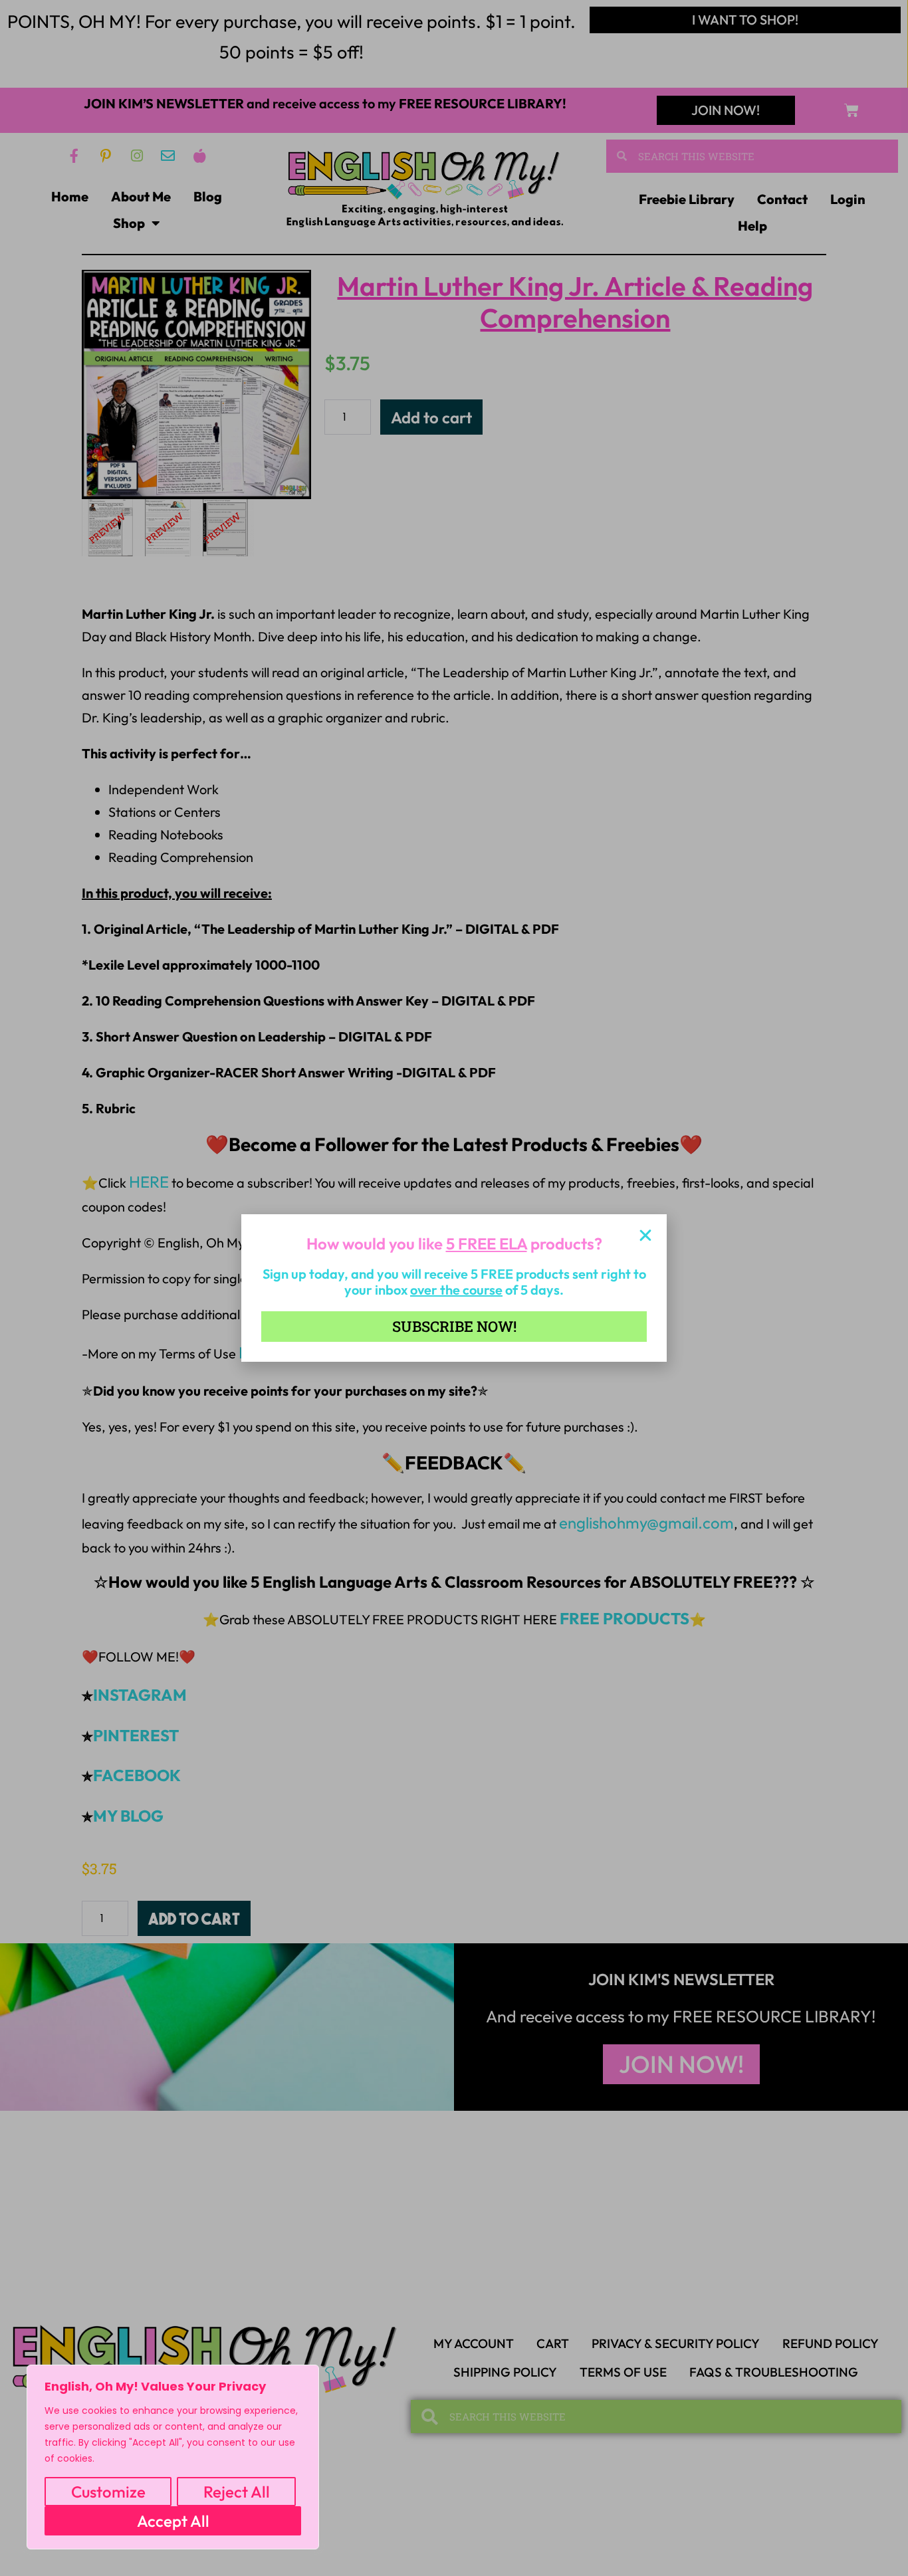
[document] (454, 1288)
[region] (173, 2457)
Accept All (173, 2521)
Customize (108, 2492)
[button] (645, 1235)
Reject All (237, 2492)
